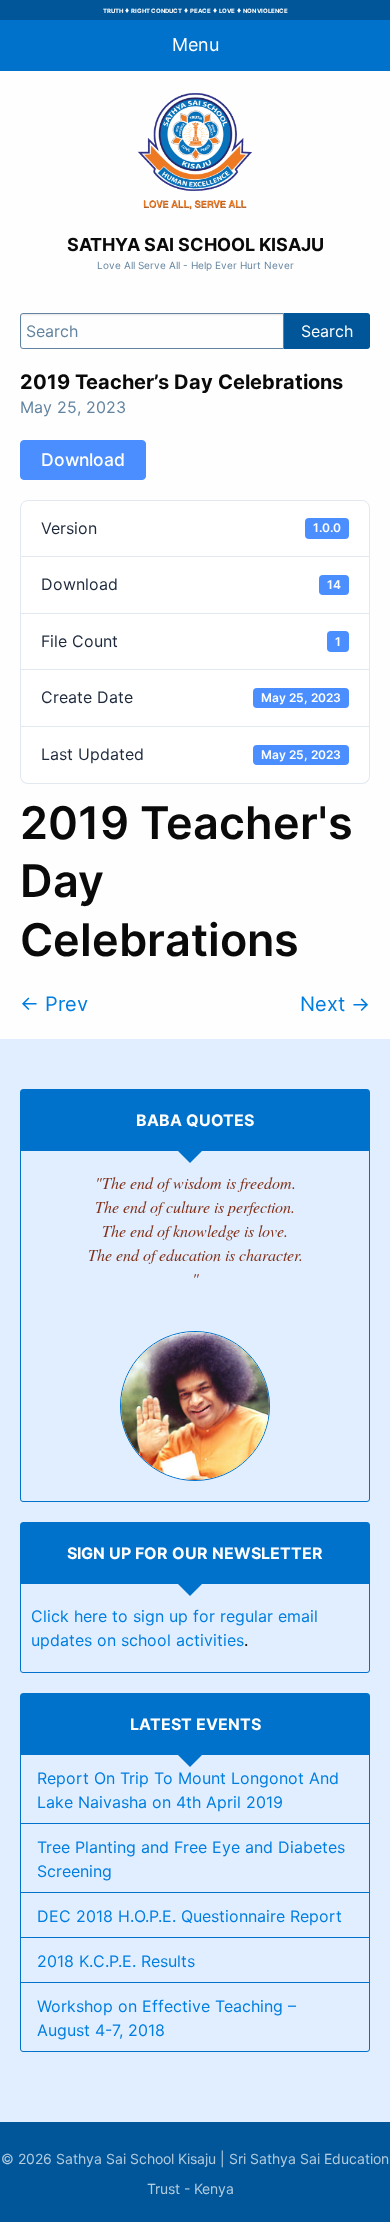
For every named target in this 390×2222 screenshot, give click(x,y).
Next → (335, 1004)
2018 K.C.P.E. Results (116, 1961)
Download (83, 459)
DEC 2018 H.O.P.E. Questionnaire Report (189, 1916)
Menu (195, 44)
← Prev (54, 1004)
